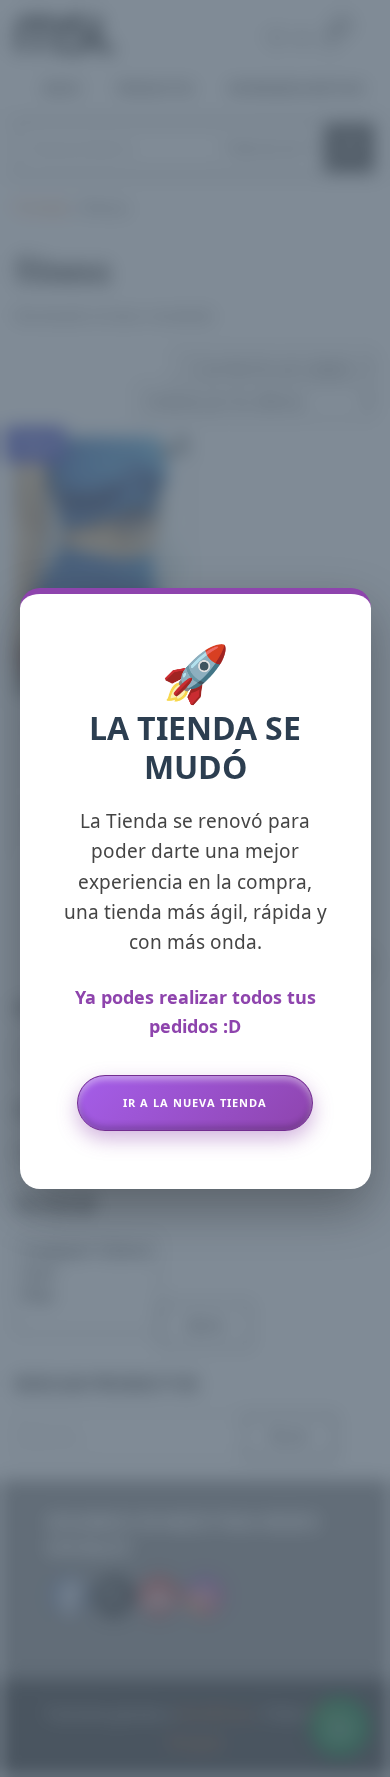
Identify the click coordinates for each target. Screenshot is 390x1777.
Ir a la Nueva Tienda (195, 1102)
